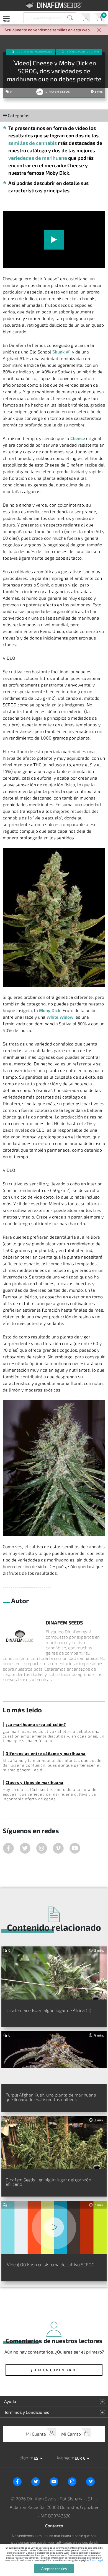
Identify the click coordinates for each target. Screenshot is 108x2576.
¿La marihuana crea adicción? (36, 1724)
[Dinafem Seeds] (54, 5)
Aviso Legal (96, 2560)
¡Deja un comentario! (54, 2370)
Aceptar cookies (54, 2569)
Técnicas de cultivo (83, 52)
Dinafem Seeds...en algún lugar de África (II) (48, 2010)
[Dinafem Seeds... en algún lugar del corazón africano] (54, 2143)
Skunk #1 (62, 352)
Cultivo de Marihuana (35, 52)
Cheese (78, 438)
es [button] (36, 2458)
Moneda (65, 2458)
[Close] (99, 31)
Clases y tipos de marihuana (34, 1782)
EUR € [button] (80, 2458)
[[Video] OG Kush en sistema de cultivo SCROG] (54, 2228)
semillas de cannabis (33, 143)
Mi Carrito (99, 18)
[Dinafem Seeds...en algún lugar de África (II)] (54, 1973)
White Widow (60, 1017)
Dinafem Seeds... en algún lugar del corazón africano (48, 2182)
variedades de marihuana (38, 158)
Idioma (25, 2458)
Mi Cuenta (85, 18)
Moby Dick (50, 1010)
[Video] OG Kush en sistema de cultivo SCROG (50, 2264)
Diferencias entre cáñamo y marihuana (46, 1753)
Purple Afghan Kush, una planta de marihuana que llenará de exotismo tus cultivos (51, 2097)
